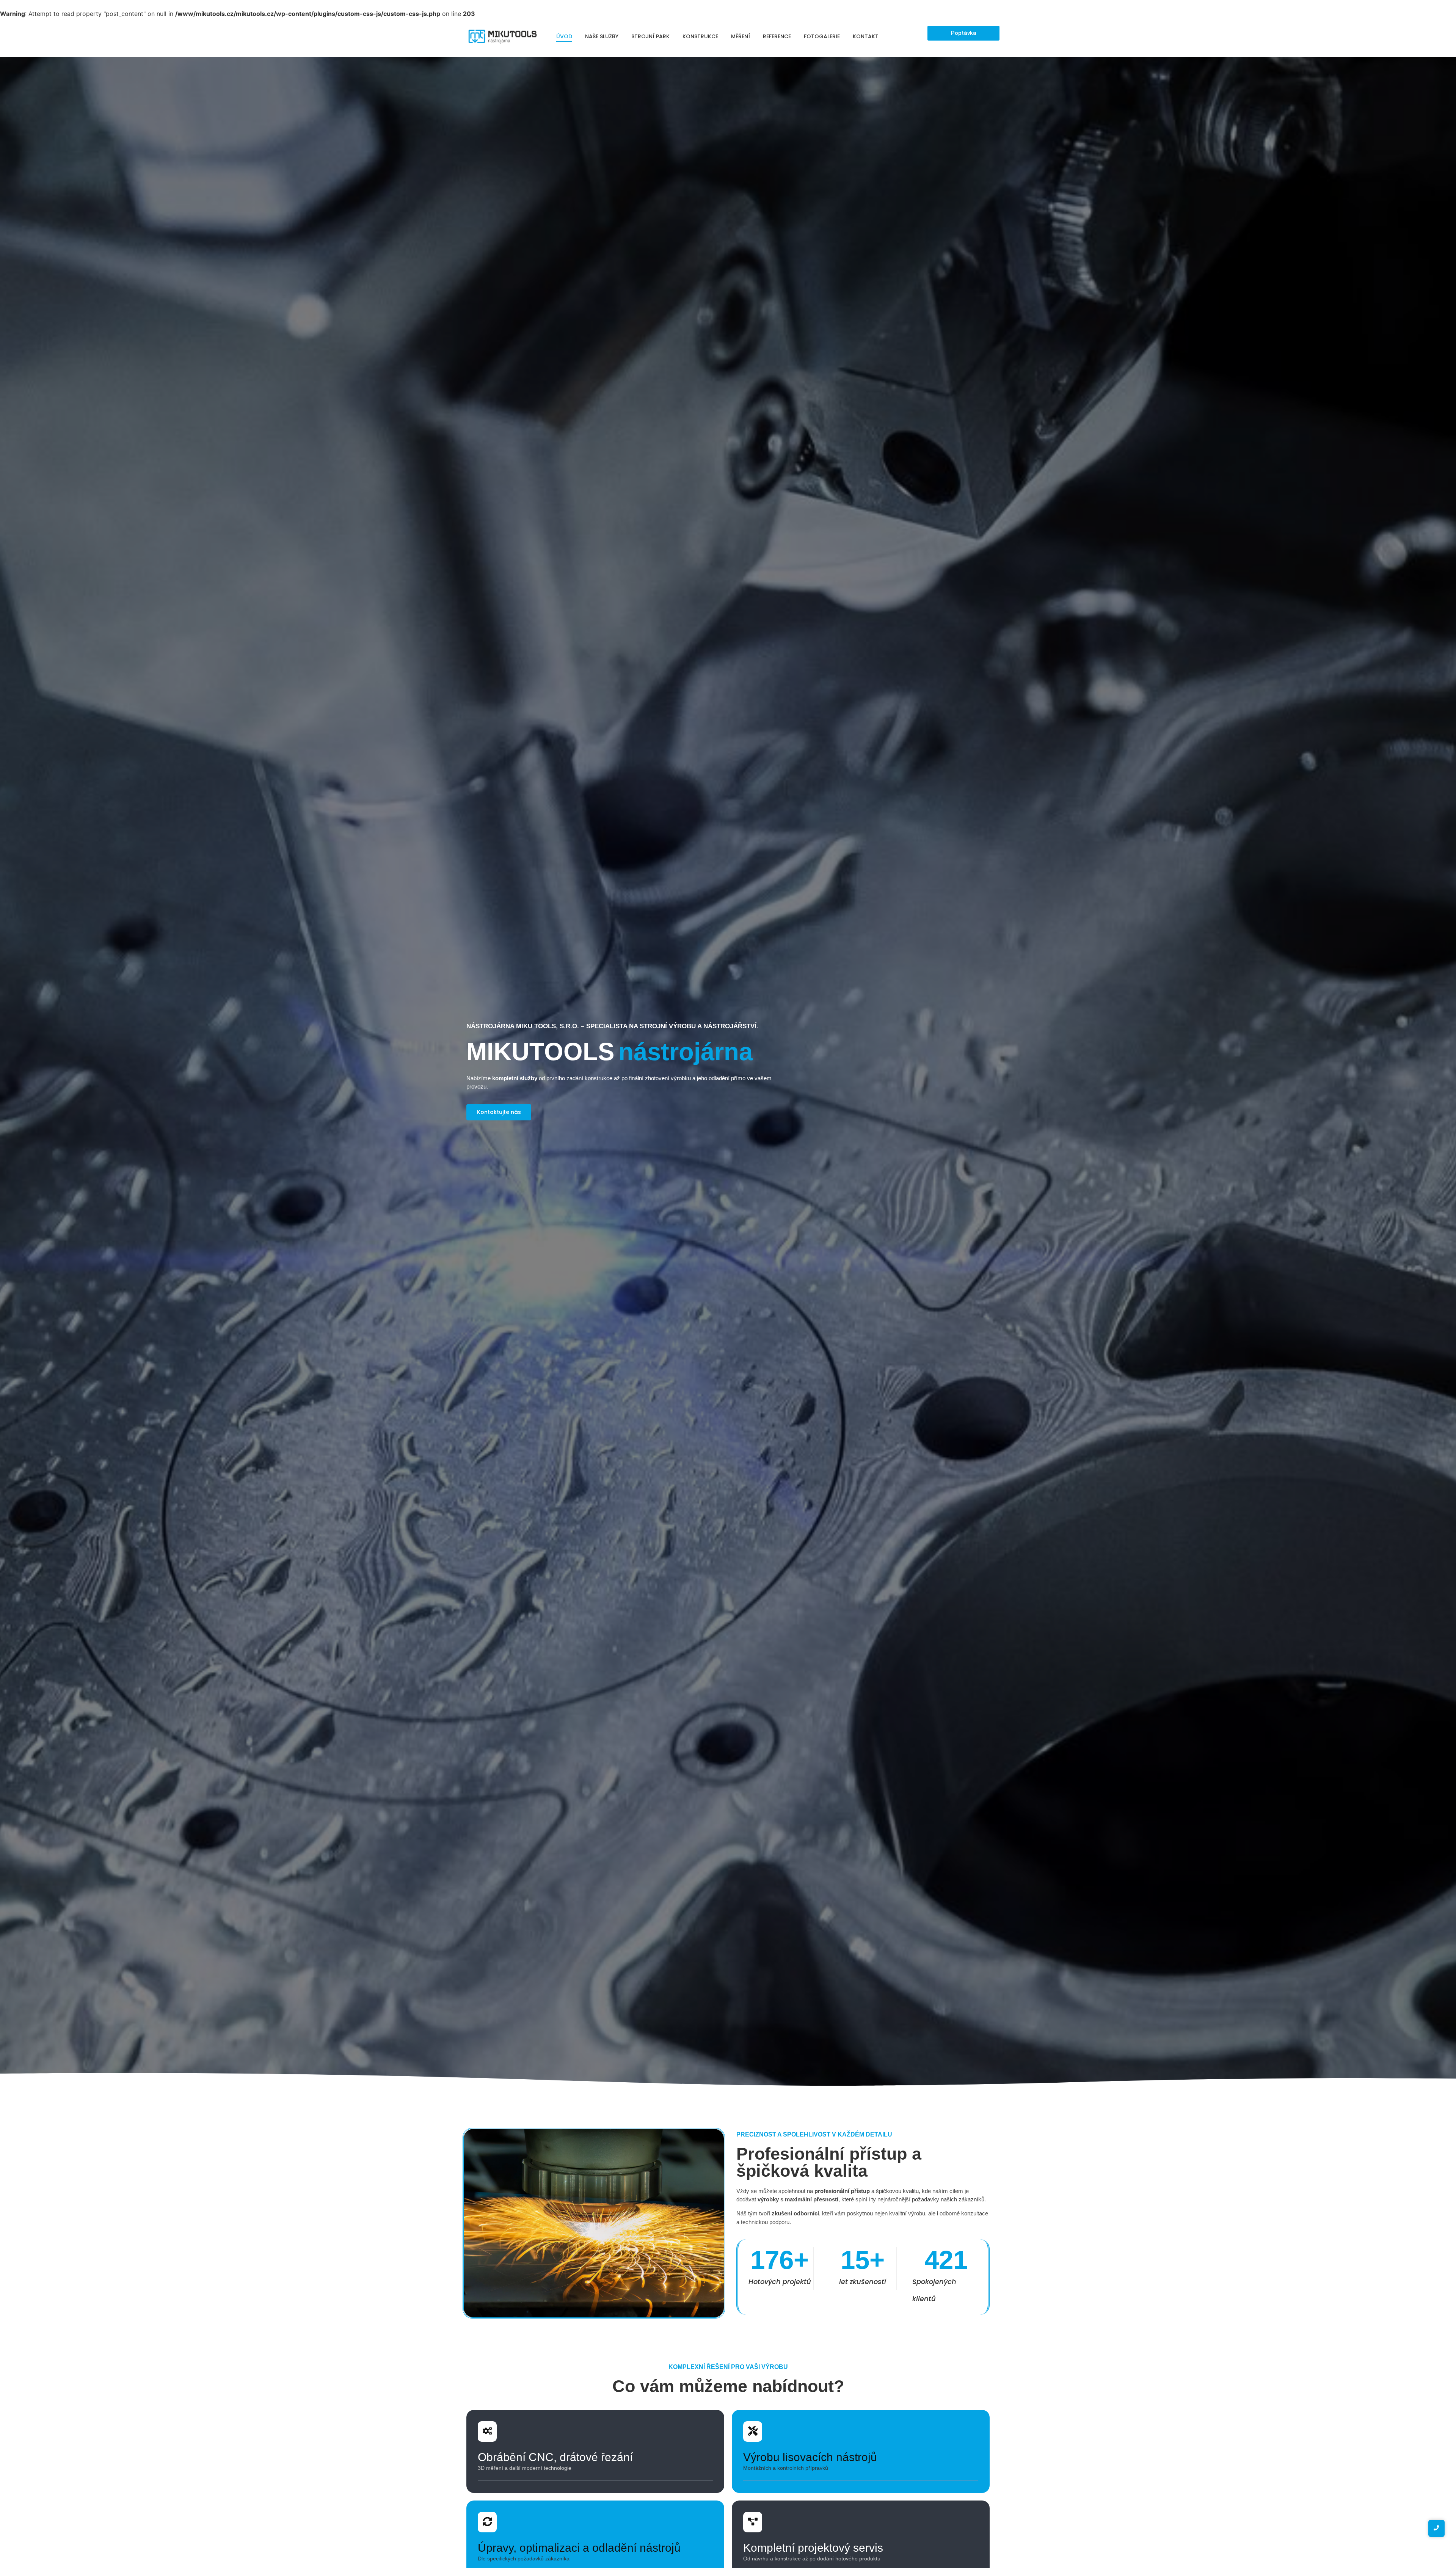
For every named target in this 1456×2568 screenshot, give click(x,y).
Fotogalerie (822, 36)
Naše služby (602, 36)
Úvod (564, 36)
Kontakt (866, 36)
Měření (741, 36)
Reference (777, 36)
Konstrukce (700, 36)
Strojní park (650, 36)
